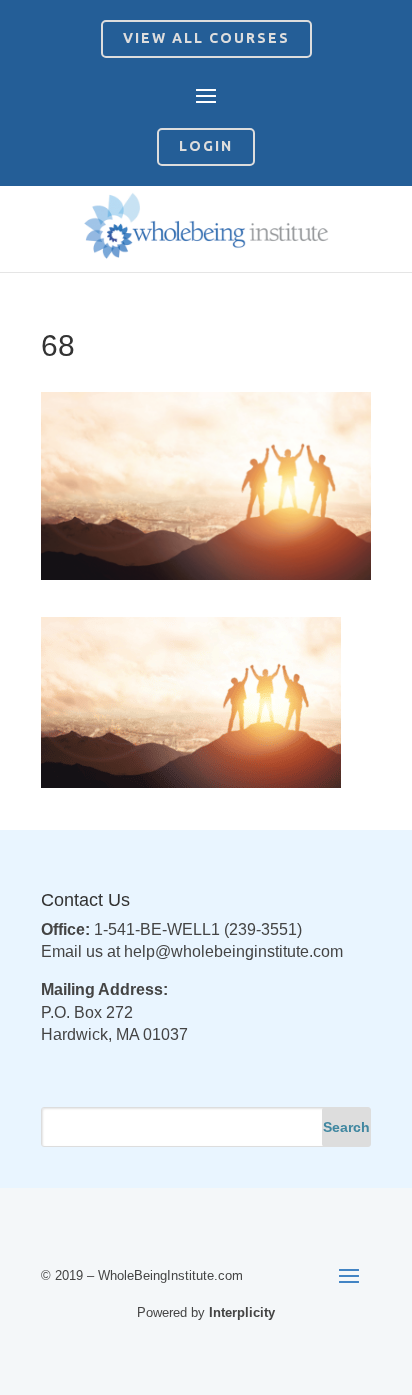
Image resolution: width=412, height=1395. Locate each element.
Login (206, 146)
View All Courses (206, 38)
